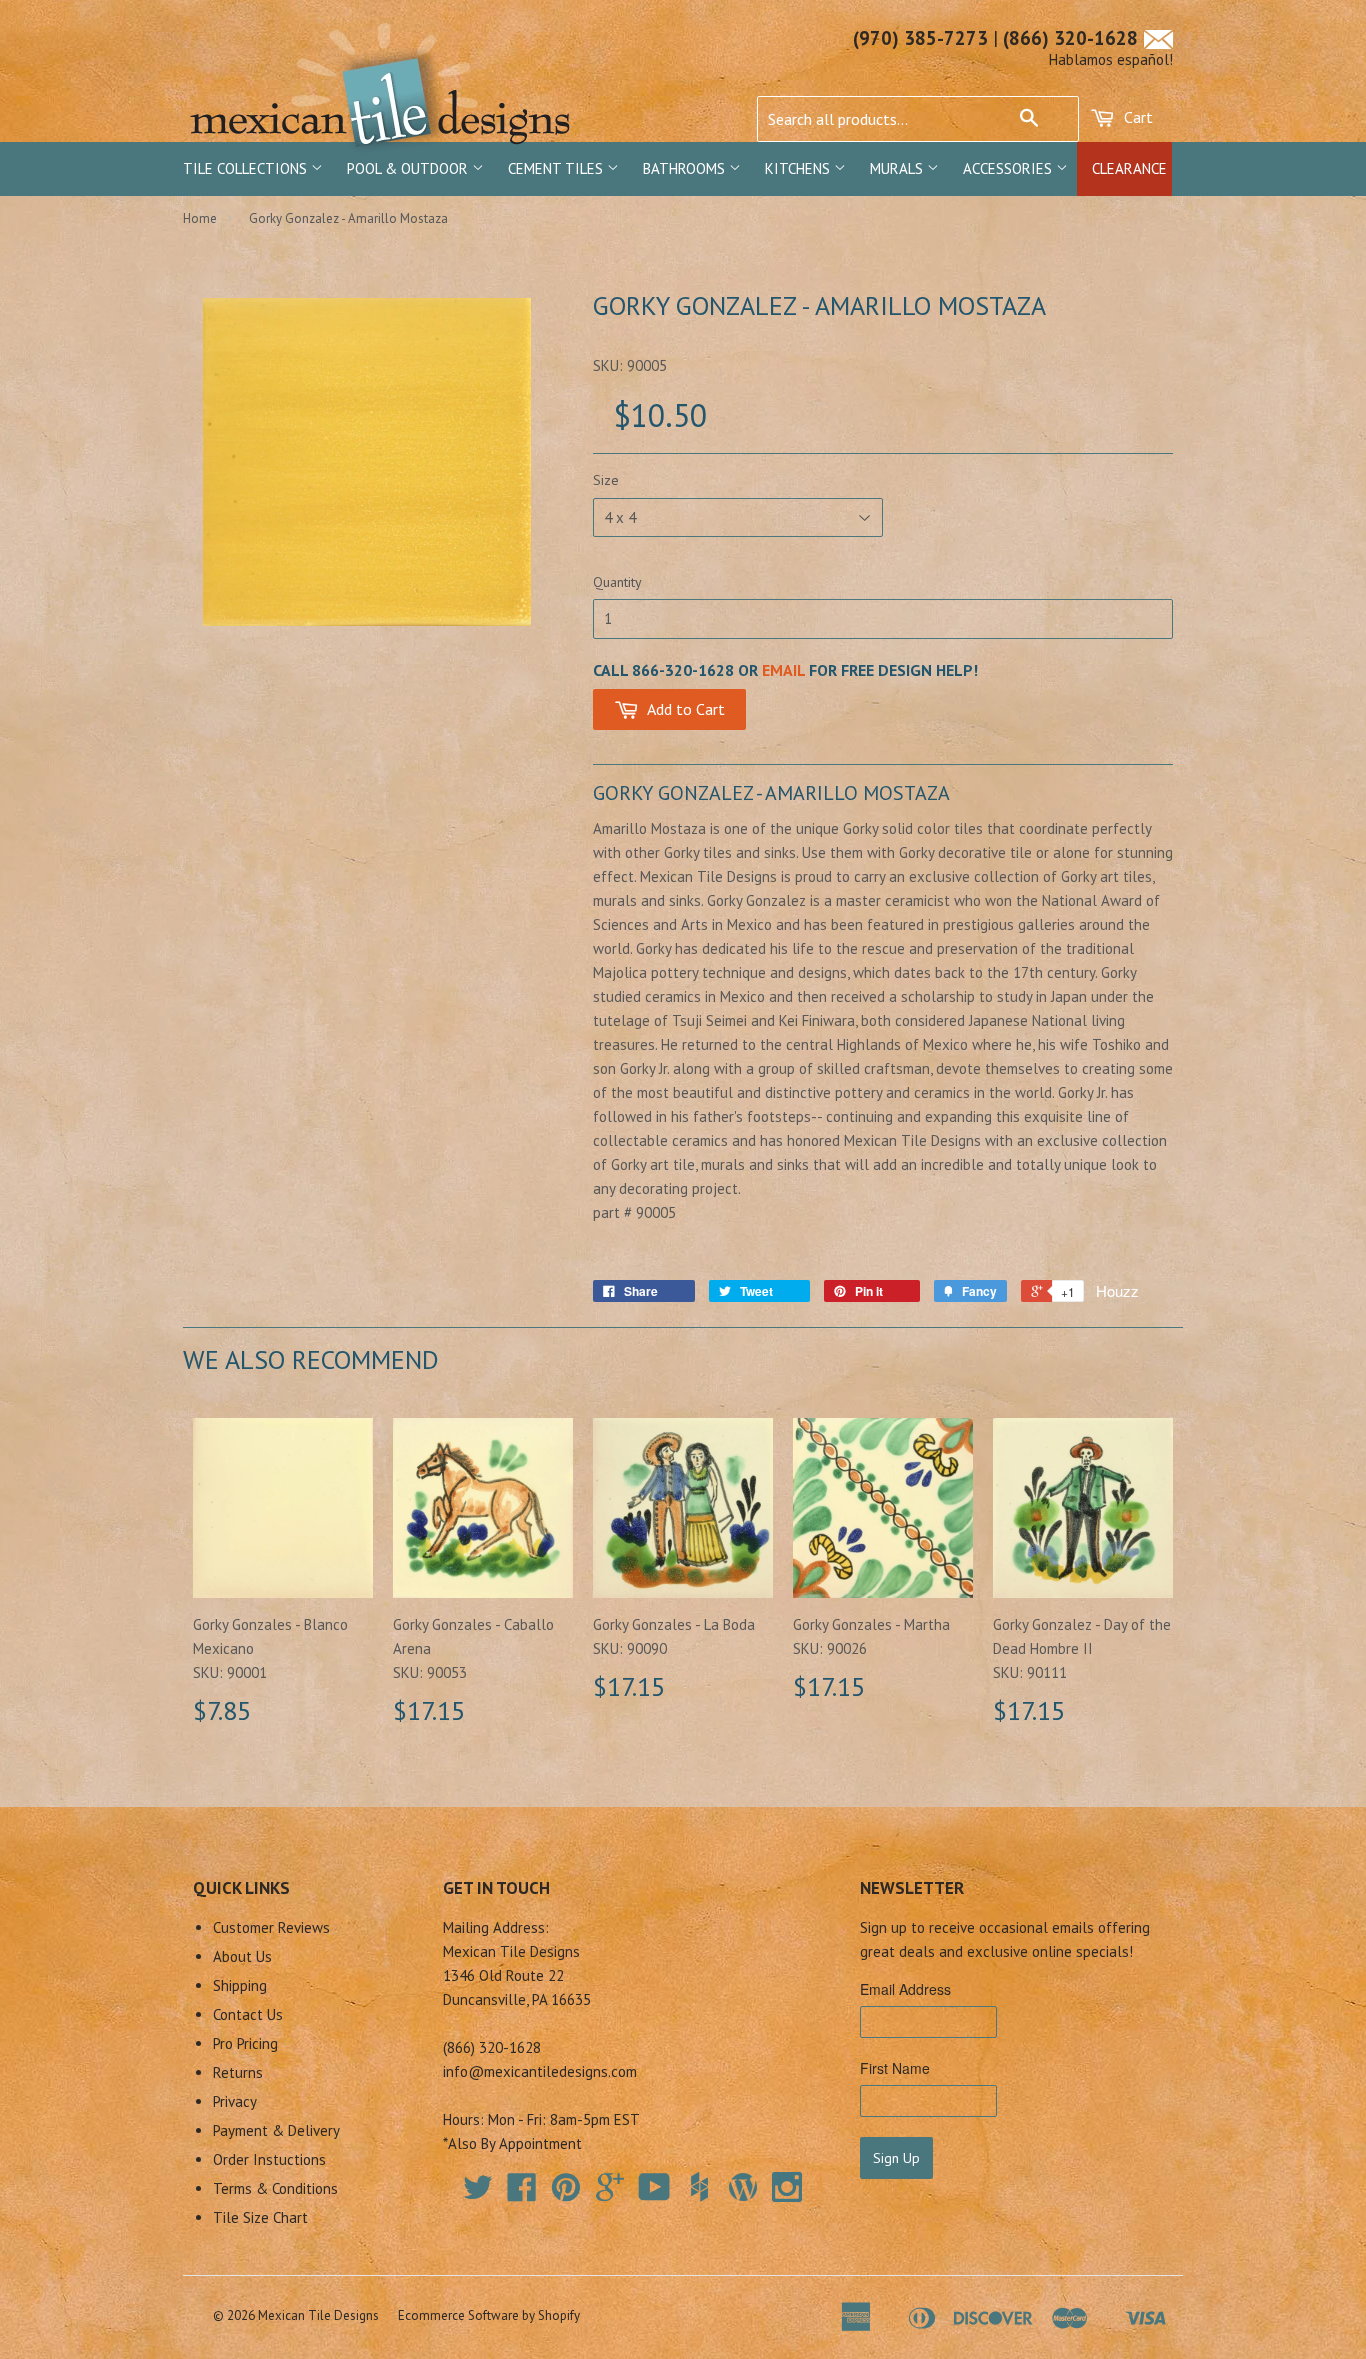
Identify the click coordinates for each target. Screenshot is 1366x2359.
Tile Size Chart (260, 2217)
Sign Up (896, 2158)
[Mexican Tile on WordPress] (743, 2187)
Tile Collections (247, 168)
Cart (1136, 117)
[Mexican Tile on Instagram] (787, 2187)
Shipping (240, 1985)
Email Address (905, 1989)
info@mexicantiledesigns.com (540, 2071)
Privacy (235, 2101)
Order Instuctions (269, 2159)
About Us (242, 1956)
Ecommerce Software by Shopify (489, 2315)
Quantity (617, 582)
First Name (895, 2068)
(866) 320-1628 (1070, 38)
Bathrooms (686, 168)
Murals (898, 168)
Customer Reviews (271, 1927)
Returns (238, 2072)
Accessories (1009, 168)
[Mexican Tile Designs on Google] (610, 2193)
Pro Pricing (245, 2043)
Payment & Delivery (276, 2130)
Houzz (1117, 1290)
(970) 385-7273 (920, 38)
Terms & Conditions (275, 2188)
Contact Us (248, 2014)
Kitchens (799, 168)
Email (783, 670)
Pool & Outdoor (409, 168)
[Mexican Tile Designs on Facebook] (522, 2193)
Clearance (1129, 168)
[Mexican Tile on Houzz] (699, 2187)
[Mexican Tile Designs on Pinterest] (566, 2193)
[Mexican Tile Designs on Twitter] (478, 2193)
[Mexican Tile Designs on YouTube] (654, 2193)
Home (200, 218)
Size (606, 480)
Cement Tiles (557, 168)
